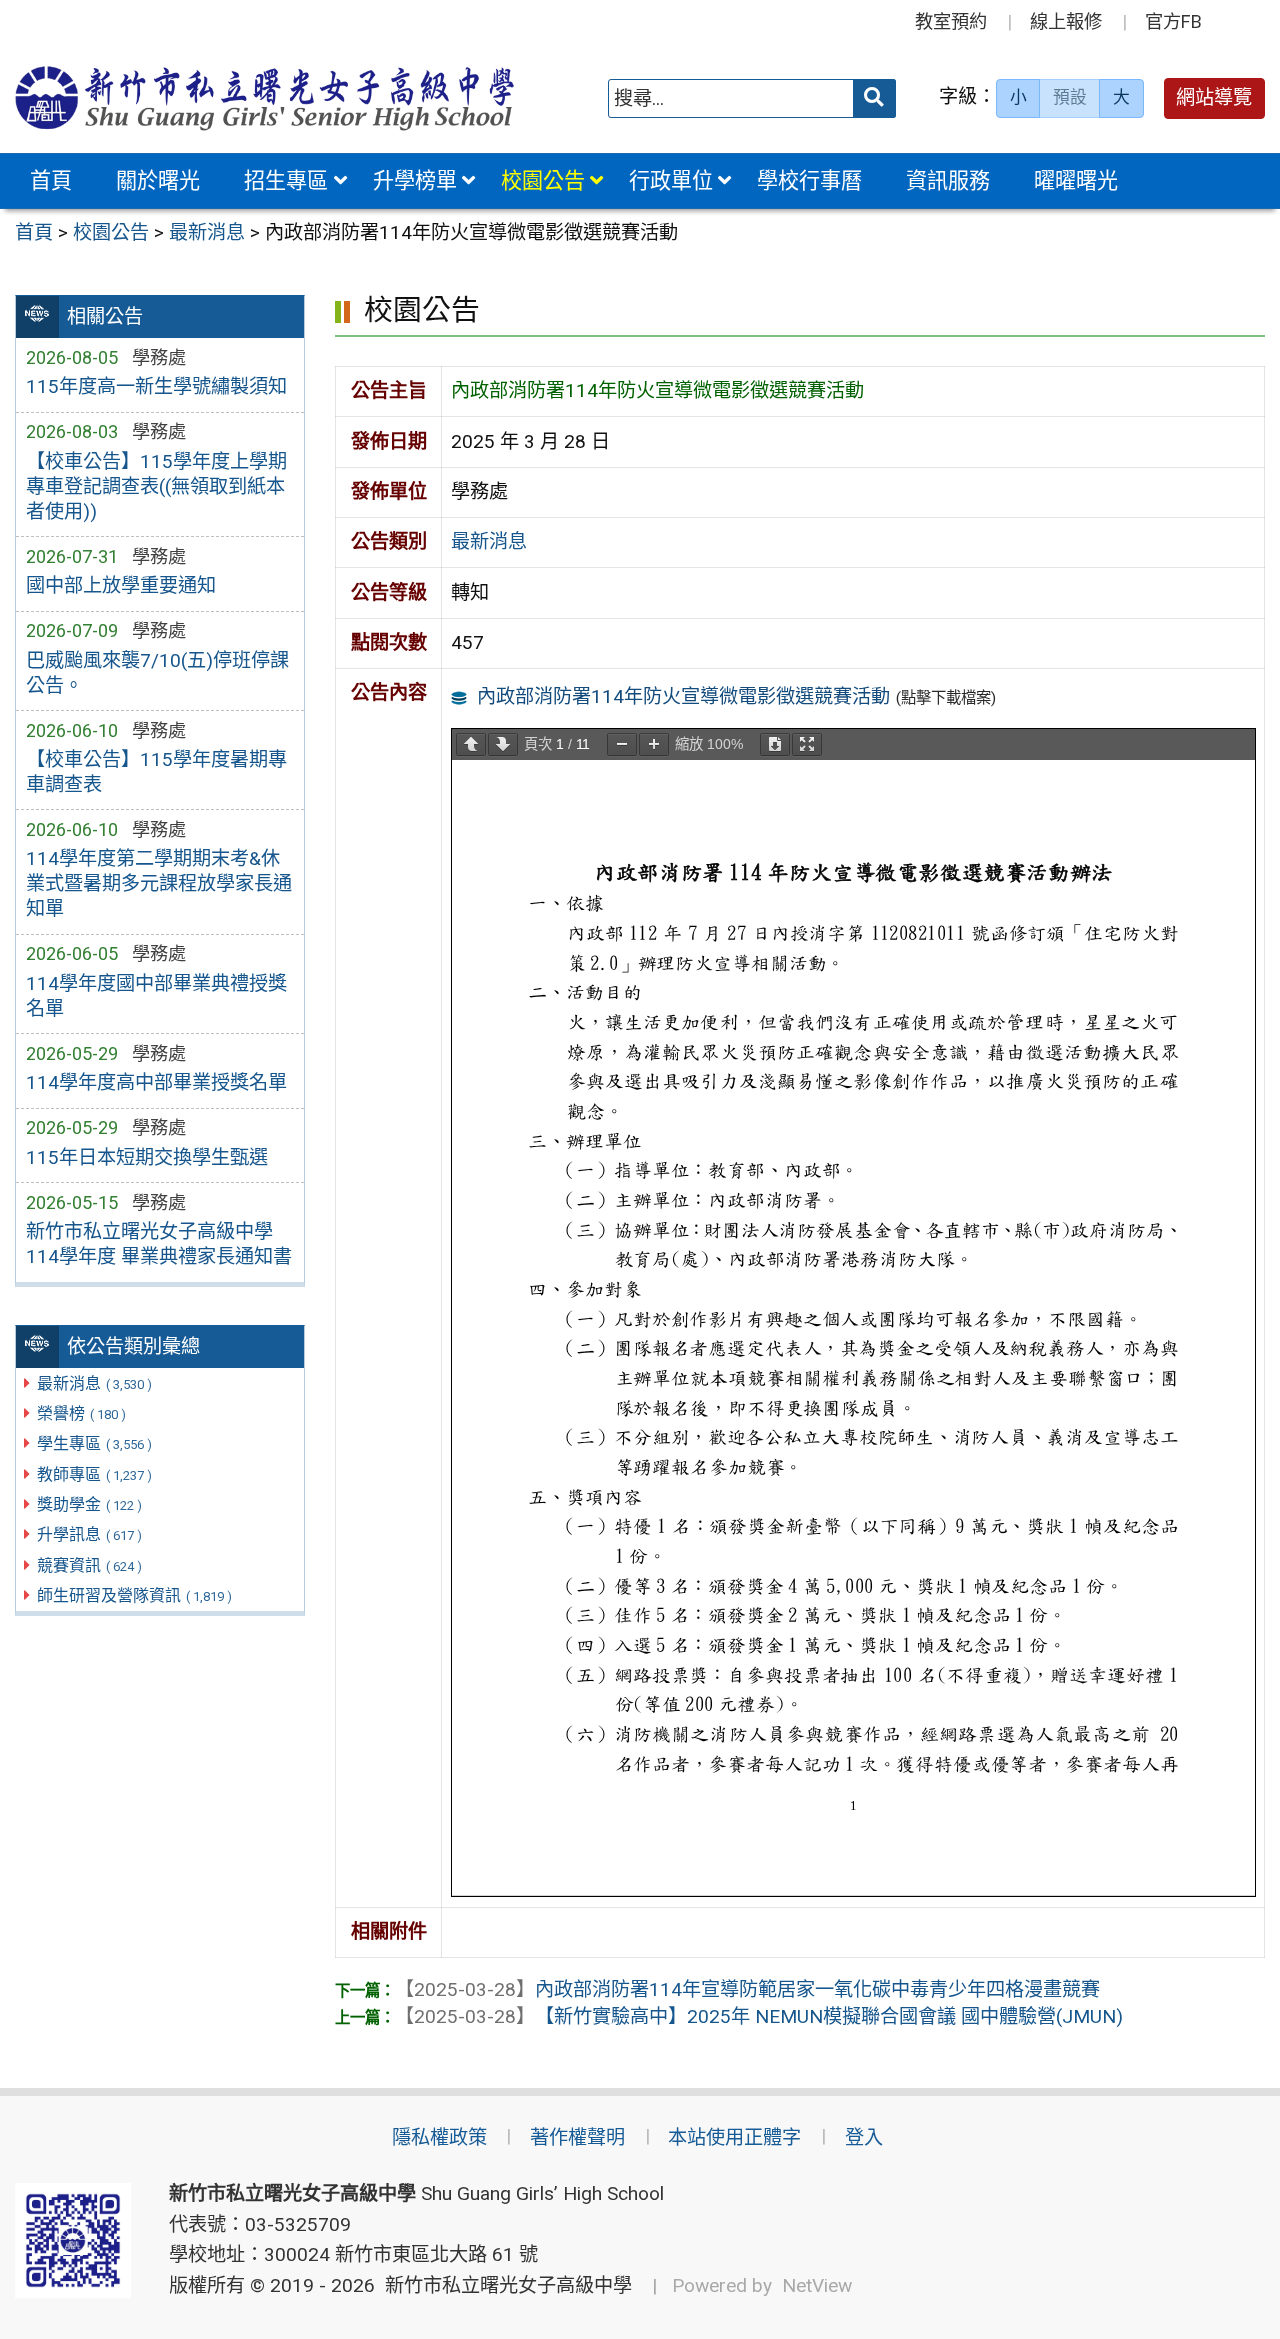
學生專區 (94, 1443)
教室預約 (951, 21)
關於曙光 (158, 180)
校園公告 (543, 180)
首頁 (51, 180)
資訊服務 (948, 180)
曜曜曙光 (1076, 180)
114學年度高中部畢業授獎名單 (156, 1082)
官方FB (1173, 21)
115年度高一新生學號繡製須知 (156, 386)
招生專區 (286, 180)
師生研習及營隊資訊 (134, 1595)
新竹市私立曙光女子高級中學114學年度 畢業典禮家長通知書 (159, 1244)
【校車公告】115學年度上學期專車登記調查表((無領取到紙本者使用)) (156, 486)
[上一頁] (471, 744)
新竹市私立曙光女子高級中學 (503, 2285)
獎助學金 (89, 1504)
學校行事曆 (809, 180)
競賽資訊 (89, 1565)
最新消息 (94, 1383)
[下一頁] (503, 744)
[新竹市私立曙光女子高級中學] (265, 98)
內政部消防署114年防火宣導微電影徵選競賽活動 (683, 696)
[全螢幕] (807, 744)
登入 (864, 2137)
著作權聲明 (577, 2137)
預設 (1070, 97)
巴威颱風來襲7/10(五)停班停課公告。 (157, 673)
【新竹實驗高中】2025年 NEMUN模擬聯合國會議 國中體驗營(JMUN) (759, 2016)
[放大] (654, 744)
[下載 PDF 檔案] (775, 744)
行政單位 (671, 180)
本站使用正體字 (734, 2137)
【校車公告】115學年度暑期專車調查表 (156, 772)
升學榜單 (415, 180)
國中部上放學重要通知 (121, 585)
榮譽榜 (81, 1413)
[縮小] (622, 744)
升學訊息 (89, 1534)
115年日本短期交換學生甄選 (147, 1157)
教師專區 (94, 1474)
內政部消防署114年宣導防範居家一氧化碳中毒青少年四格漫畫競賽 (747, 1989)
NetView (817, 2285)
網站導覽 (1214, 97)
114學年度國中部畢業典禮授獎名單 (156, 996)
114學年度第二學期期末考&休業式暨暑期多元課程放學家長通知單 (159, 883)
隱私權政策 (439, 2137)
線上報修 (1066, 21)
